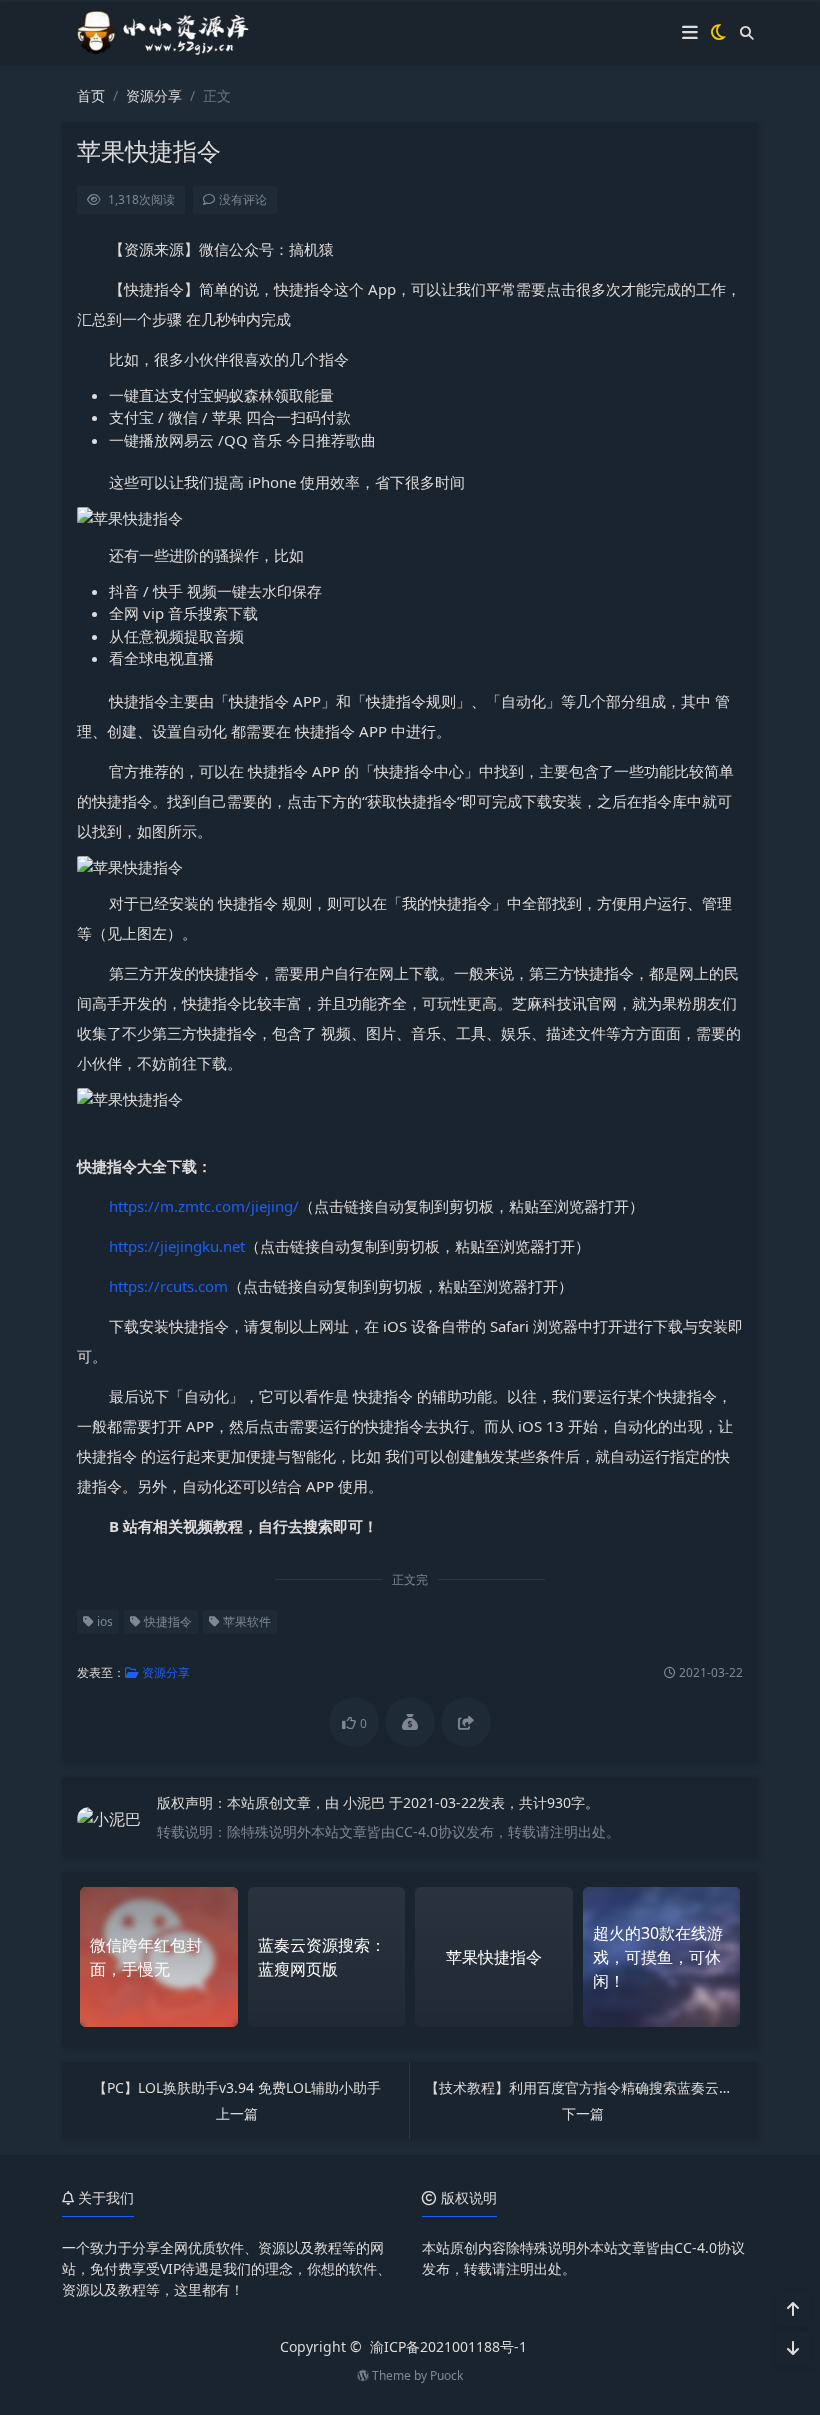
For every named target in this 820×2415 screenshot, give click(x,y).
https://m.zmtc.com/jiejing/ (204, 1206)
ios (103, 1621)
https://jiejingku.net (177, 1246)
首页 (91, 95)
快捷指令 (166, 1621)
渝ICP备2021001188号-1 (448, 2346)
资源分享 (154, 95)
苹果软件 (245, 1621)
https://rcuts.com (168, 1286)
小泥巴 (366, 1802)
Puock (446, 2375)
